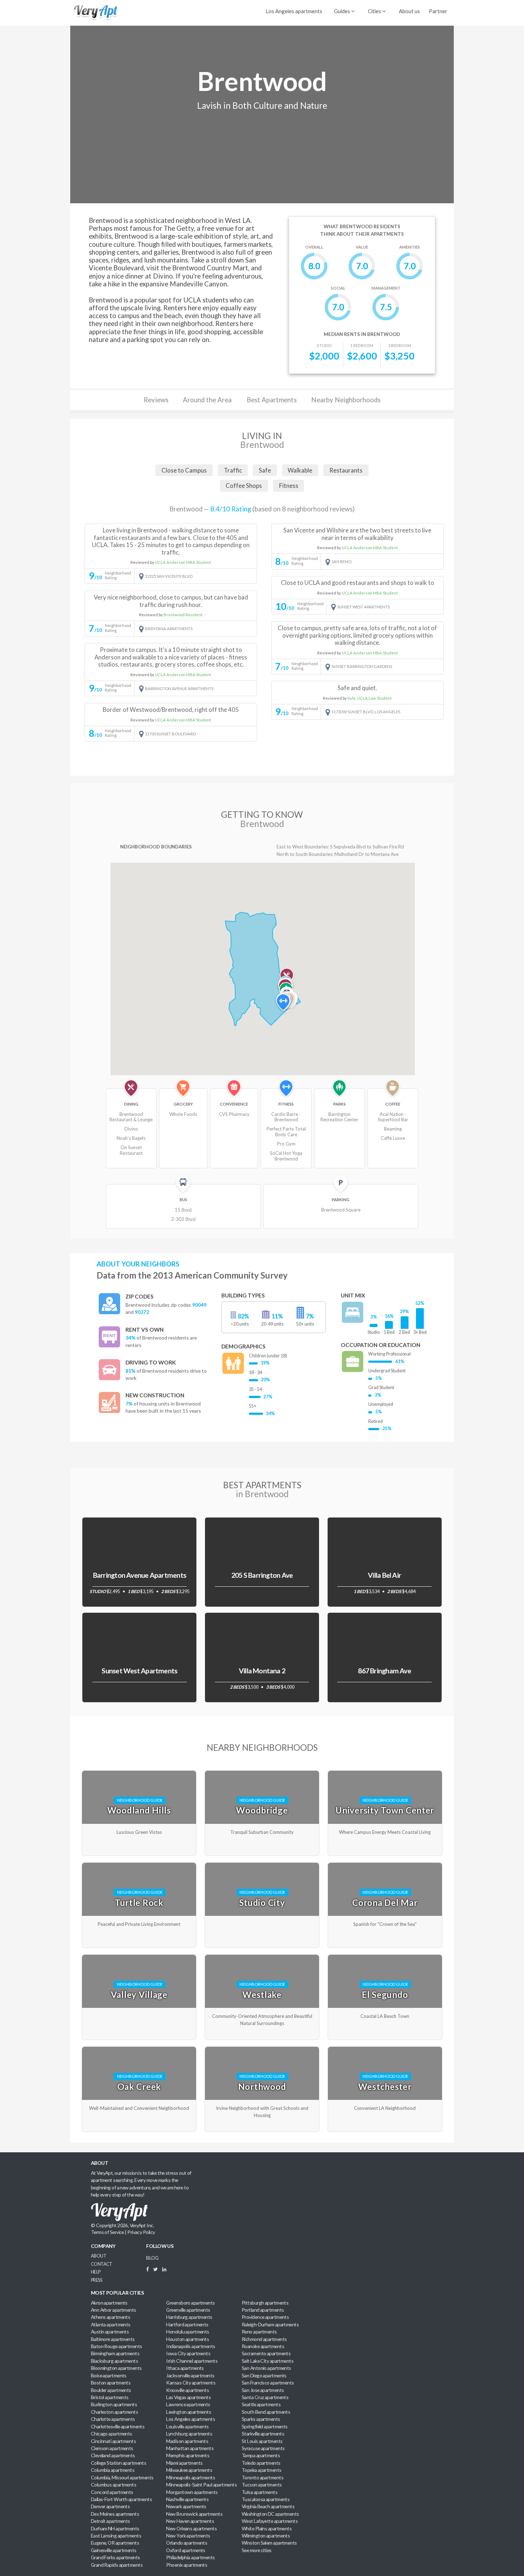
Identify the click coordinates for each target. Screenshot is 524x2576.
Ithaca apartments (185, 2368)
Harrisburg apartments (189, 2317)
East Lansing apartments (116, 2536)
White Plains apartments (267, 2528)
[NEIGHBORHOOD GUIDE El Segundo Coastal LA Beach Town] (385, 1955)
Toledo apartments (261, 2463)
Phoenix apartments (187, 2565)
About (99, 2256)
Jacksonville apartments (190, 2375)
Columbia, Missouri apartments (122, 2477)
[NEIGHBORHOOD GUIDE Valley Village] (140, 1955)
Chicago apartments (112, 2434)
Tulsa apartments (260, 2492)
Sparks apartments (261, 2419)
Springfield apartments (265, 2426)
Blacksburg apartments (114, 2361)
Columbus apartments (114, 2485)
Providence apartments (265, 2317)
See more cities (257, 2550)
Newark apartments (186, 2506)
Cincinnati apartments (113, 2441)
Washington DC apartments (270, 2514)
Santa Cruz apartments (265, 2397)
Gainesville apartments (114, 2550)
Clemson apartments (112, 2448)
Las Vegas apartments (188, 2397)
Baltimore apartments (113, 2339)
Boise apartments (109, 2375)
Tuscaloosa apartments (266, 2499)
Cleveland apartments (113, 2455)
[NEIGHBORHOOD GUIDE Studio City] (263, 1863)
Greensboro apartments (190, 2303)
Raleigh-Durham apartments (270, 2324)
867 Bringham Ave (384, 1671)
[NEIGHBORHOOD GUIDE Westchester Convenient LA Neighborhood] (385, 2047)
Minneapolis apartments (191, 2477)
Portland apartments (263, 2310)
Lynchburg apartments (189, 2434)
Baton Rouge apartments (117, 2346)
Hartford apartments (187, 2324)
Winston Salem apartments (269, 2543)
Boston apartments (111, 2383)
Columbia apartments (113, 2470)
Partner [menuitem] (438, 11)
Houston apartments (187, 2339)
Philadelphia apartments (190, 2557)
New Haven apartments (190, 2521)
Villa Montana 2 (262, 1671)
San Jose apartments (263, 2390)
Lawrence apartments (188, 2404)
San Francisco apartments (268, 2383)
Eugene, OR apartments (115, 2543)
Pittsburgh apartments (265, 2303)
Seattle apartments (261, 2404)
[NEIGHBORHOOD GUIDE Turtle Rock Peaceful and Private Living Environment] (140, 1863)
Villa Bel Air (384, 1575)
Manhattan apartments (190, 2448)
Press (96, 2280)
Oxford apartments (186, 2550)
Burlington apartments (114, 2404)
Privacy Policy (141, 2232)
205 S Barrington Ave (262, 1575)
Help (96, 2272)
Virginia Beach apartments (268, 2506)
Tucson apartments (262, 2485)
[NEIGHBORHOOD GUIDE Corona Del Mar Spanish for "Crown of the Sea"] (385, 1863)
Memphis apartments (188, 2455)
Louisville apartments (187, 2426)
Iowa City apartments (188, 2353)
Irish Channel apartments (192, 2361)
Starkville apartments (263, 2434)
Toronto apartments (263, 2477)
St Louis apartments (262, 2441)
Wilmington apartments (266, 2536)
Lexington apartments (189, 2412)
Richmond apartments (264, 2339)
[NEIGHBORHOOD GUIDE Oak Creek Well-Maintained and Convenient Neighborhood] (140, 2047)
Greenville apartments (188, 2310)
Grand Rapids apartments (117, 2565)
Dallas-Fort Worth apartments (121, 2499)
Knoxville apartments (187, 2390)
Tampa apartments (261, 2455)
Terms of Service (107, 2232)
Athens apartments (111, 2317)
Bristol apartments (110, 2397)
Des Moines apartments (115, 2514)
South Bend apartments (266, 2412)
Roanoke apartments (263, 2346)
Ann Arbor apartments (114, 2310)
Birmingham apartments (115, 2353)
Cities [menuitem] (375, 11)
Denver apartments (111, 2506)
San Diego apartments (264, 2375)
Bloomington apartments (116, 2368)
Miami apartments (184, 2463)
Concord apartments (112, 2492)
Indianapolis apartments (191, 2346)
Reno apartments (259, 2332)
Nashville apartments (187, 2499)
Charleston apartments (114, 2412)
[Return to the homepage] (94, 12)
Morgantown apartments (192, 2492)
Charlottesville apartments (118, 2426)
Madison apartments (187, 2441)
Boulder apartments (111, 2390)
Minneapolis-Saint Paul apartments (201, 2485)
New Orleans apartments (191, 2528)
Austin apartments (110, 2332)
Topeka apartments (262, 2470)
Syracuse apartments (263, 2448)
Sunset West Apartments (139, 1671)
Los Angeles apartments (294, 11)
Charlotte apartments (113, 2419)
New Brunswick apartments (194, 2514)
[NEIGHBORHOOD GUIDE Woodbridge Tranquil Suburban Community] (263, 1771)
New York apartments (188, 2536)
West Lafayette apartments (270, 2521)
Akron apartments (109, 2303)
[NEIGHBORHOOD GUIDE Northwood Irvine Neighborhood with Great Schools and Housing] (263, 2047)
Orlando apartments (187, 2543)
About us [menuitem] (409, 11)
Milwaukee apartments (189, 2470)
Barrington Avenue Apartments (140, 1575)
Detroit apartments (111, 2521)
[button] (283, 1004)
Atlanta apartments (111, 2324)
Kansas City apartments (191, 2383)
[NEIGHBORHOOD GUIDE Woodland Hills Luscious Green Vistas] (140, 1771)
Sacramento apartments (266, 2353)
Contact (102, 2264)
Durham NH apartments (115, 2528)
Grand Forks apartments (115, 2557)
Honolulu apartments (187, 2332)
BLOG (152, 2258)
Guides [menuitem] (343, 11)
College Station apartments (119, 2463)
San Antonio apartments (266, 2368)
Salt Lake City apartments (268, 2361)
